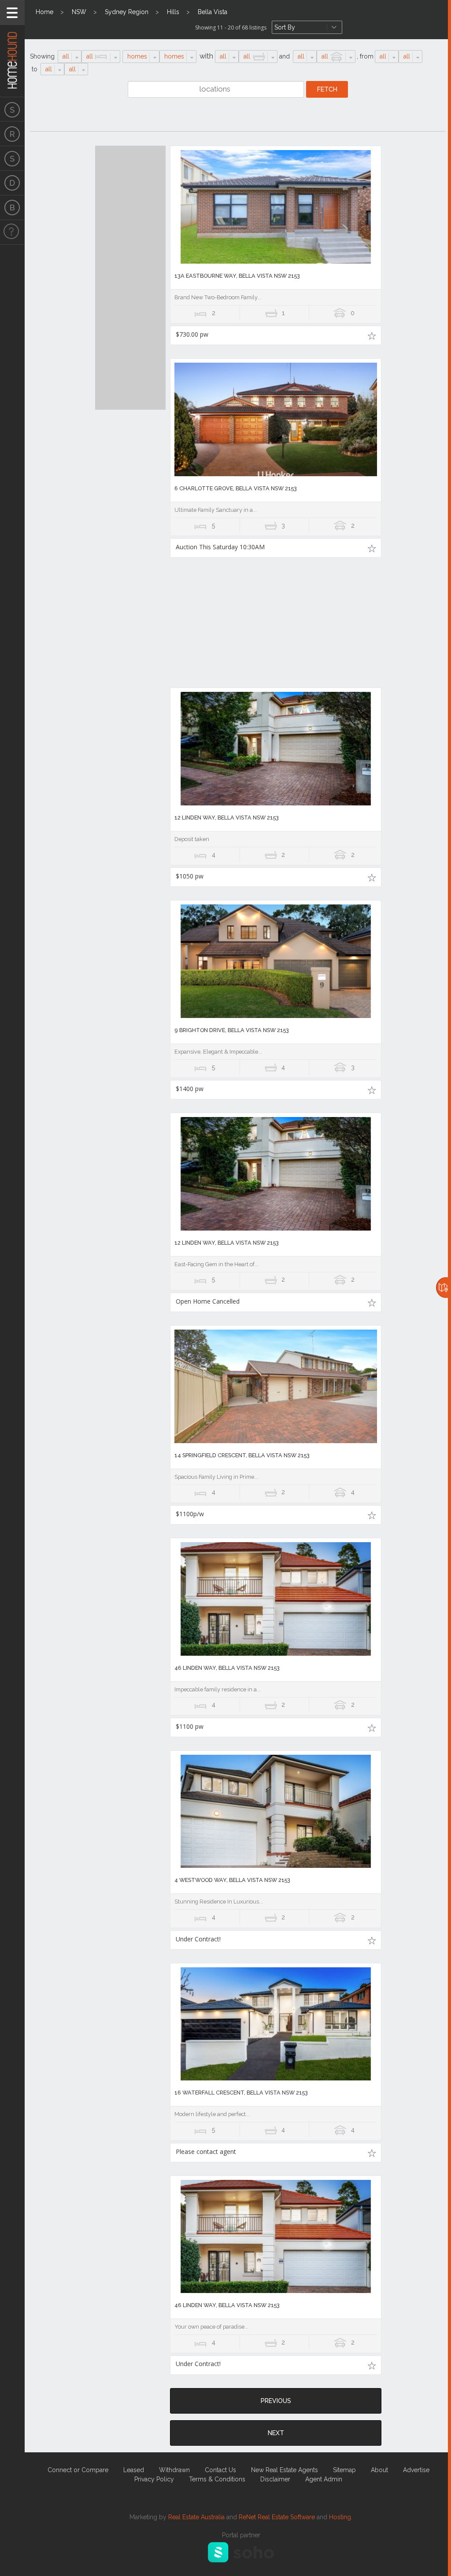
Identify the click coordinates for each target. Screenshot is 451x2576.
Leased (134, 2470)
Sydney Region (127, 12)
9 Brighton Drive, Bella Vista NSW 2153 (232, 1030)
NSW (79, 12)
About (379, 2470)
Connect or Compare (78, 2470)
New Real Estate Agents (285, 2470)
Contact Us (220, 2470)
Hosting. (341, 2517)
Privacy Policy (154, 2479)
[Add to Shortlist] (372, 335)
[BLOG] (12, 208)
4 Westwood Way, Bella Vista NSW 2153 (232, 1880)
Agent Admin (324, 2479)
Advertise (416, 2470)
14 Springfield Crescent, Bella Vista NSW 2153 (242, 1455)
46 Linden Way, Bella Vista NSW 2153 (227, 1668)
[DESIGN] (12, 183)
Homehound (12, 48)
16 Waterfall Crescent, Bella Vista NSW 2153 (241, 2093)
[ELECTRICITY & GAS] (12, 232)
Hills (173, 12)
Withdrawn (174, 2470)
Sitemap (344, 2470)
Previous (276, 2401)
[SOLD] (12, 158)
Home (44, 12)
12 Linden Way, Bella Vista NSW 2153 (227, 818)
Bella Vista (213, 12)
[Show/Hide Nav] (12, 13)
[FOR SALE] (12, 109)
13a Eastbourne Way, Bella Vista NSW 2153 (237, 276)
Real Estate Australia (196, 2517)
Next (276, 2433)
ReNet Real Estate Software (277, 2517)
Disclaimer (275, 2479)
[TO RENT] (12, 134)
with (206, 56)
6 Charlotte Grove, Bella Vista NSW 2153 (236, 488)
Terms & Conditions (217, 2479)
